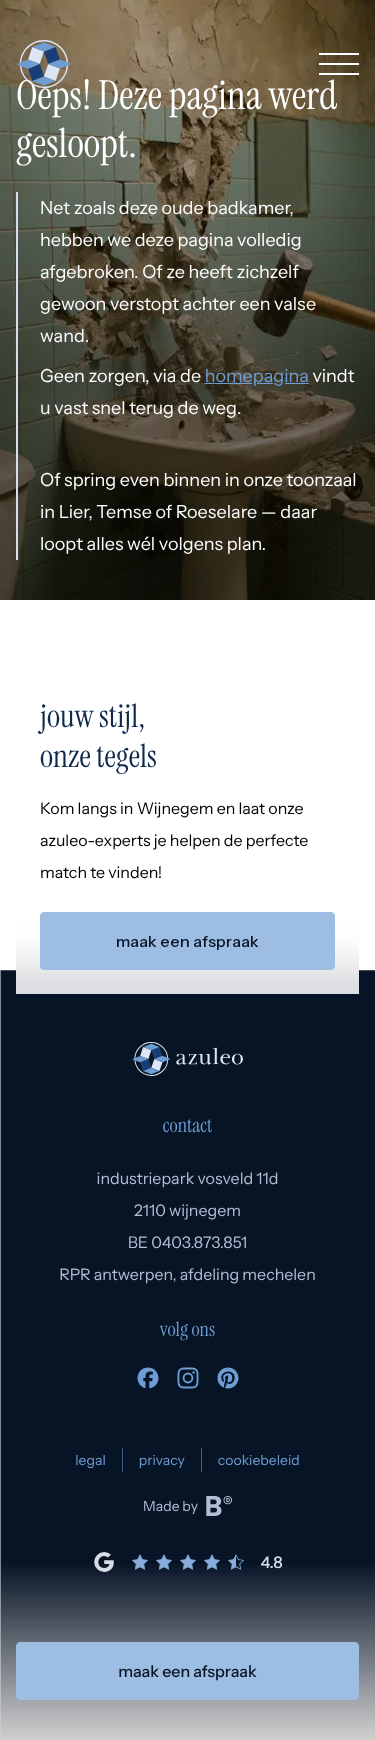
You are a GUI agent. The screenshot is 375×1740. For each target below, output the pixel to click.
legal (90, 1460)
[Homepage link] (43, 64)
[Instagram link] (188, 1383)
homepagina (257, 376)
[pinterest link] (228, 1383)
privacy (162, 1460)
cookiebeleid (259, 1460)
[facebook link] (148, 1383)
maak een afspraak (187, 1671)
